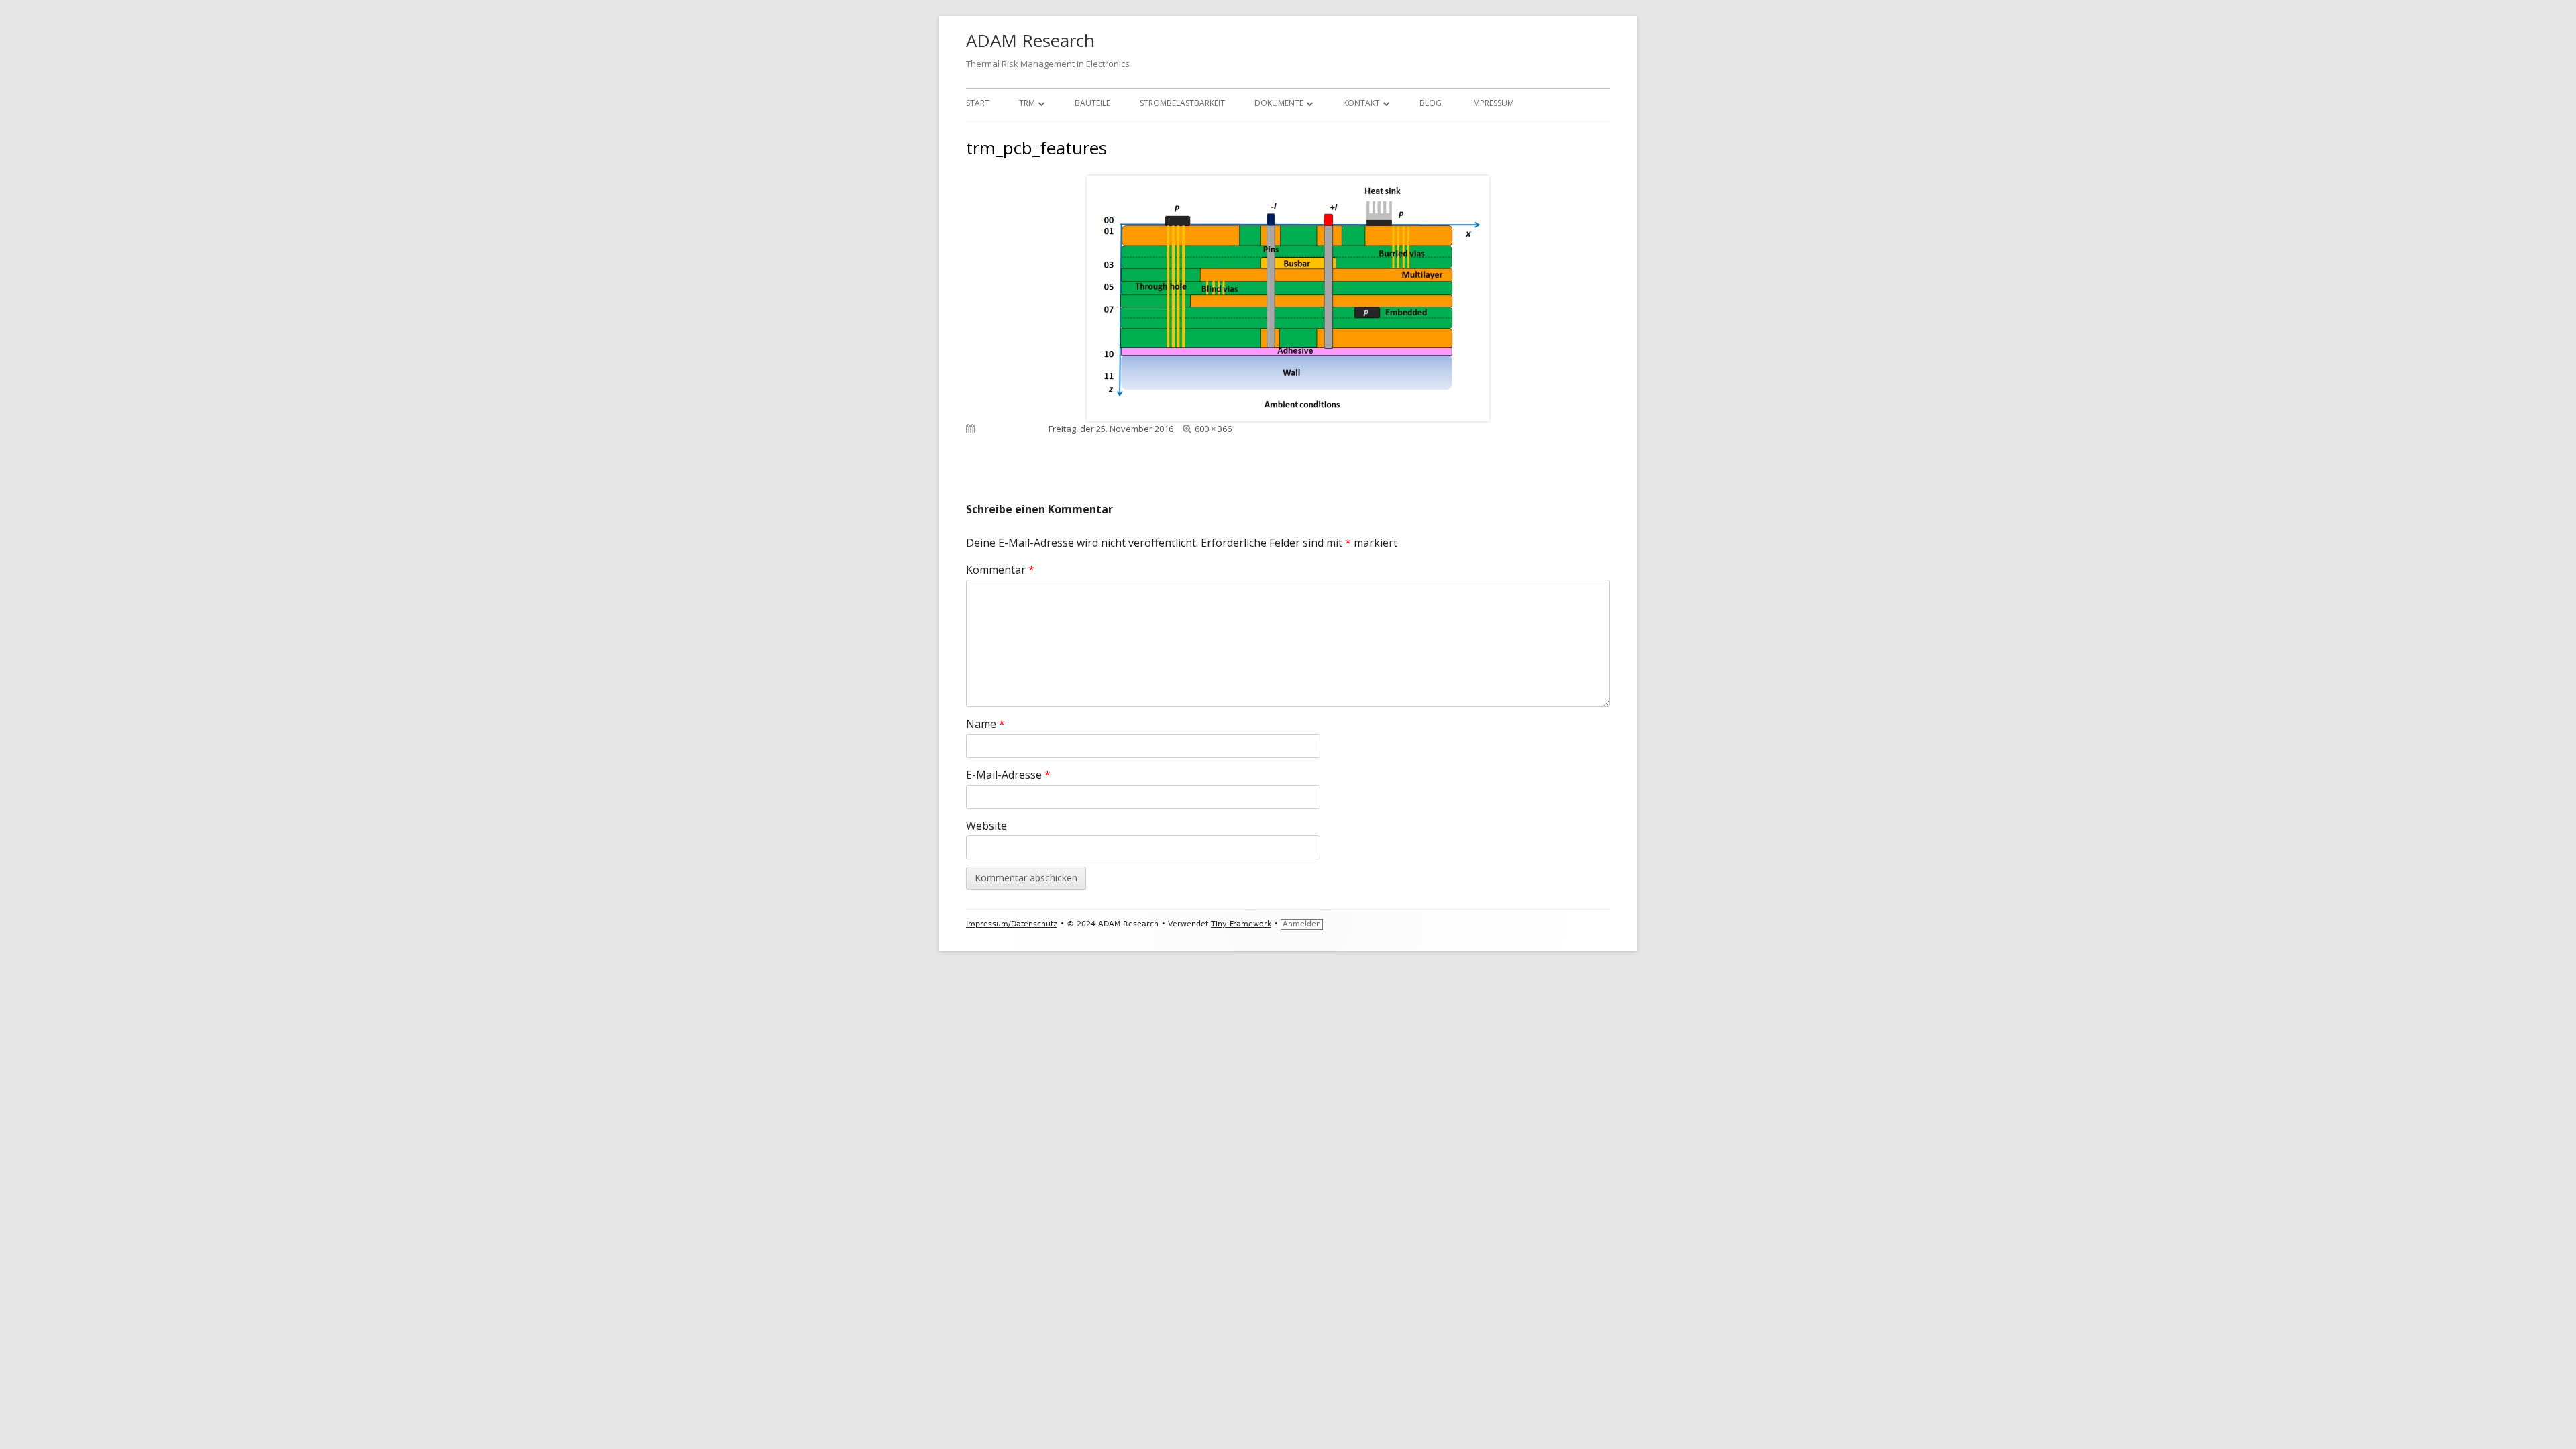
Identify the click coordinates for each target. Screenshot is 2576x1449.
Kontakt (1361, 103)
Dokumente (1279, 103)
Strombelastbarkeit (1182, 103)
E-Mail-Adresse (1008, 775)
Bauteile (1092, 103)
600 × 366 (1213, 429)
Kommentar (1000, 570)
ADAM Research (1030, 40)
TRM (1027, 103)
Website (986, 826)
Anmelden (1302, 924)
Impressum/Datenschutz (1012, 924)
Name (985, 724)
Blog (1431, 103)
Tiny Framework (1241, 924)
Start (978, 103)
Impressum (1493, 103)
